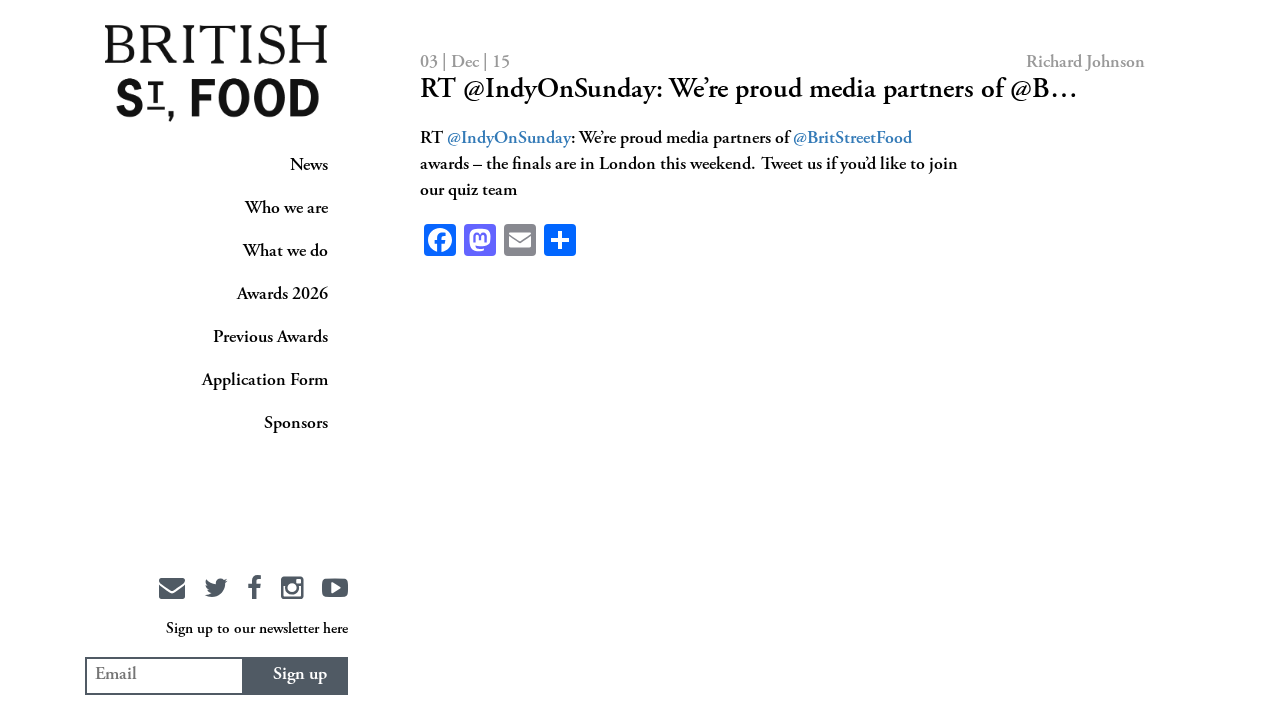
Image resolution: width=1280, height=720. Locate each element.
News (309, 166)
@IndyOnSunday (509, 139)
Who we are (286, 209)
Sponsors (296, 424)
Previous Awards (270, 338)
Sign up (300, 675)
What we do (285, 252)
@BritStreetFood (852, 139)
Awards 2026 (282, 295)
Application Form (265, 381)
